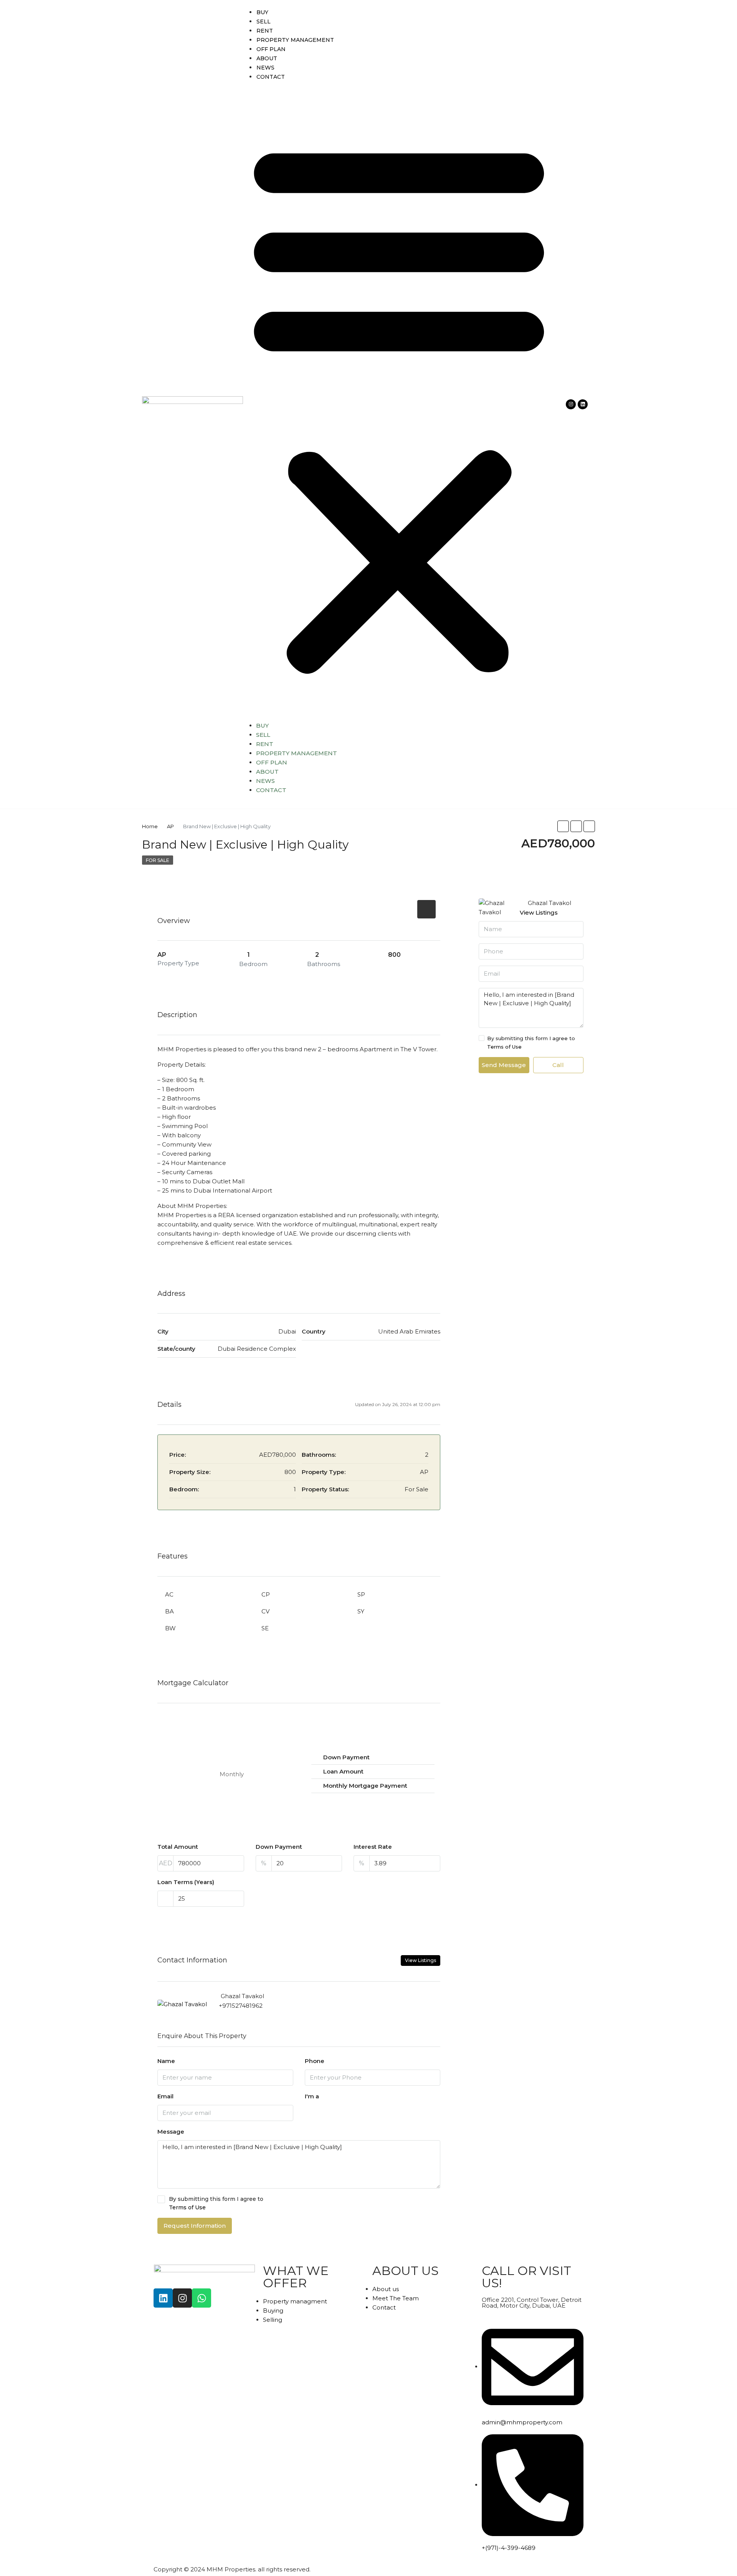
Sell (264, 22)
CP (266, 1594)
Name (166, 2061)
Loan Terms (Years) (186, 1882)
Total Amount (178, 1847)
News (265, 68)
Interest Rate (373, 1847)
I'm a (312, 2096)
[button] (399, 404)
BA (169, 1611)
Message (171, 2132)
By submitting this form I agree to (216, 2203)
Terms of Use (187, 2207)
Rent (265, 31)
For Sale (158, 860)
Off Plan (271, 49)
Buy (262, 12)
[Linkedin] (583, 404)
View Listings (421, 1960)
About (267, 58)
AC (169, 1594)
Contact (271, 77)
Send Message (504, 1065)
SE (265, 1628)
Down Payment (279, 1847)
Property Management (295, 40)
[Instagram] (571, 404)
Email (165, 2096)
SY (361, 1611)
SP (361, 1594)
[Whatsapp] (202, 2298)
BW (170, 1628)
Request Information (195, 2226)
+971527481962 (241, 2006)
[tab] (426, 909)
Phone (315, 2061)
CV (265, 1611)
